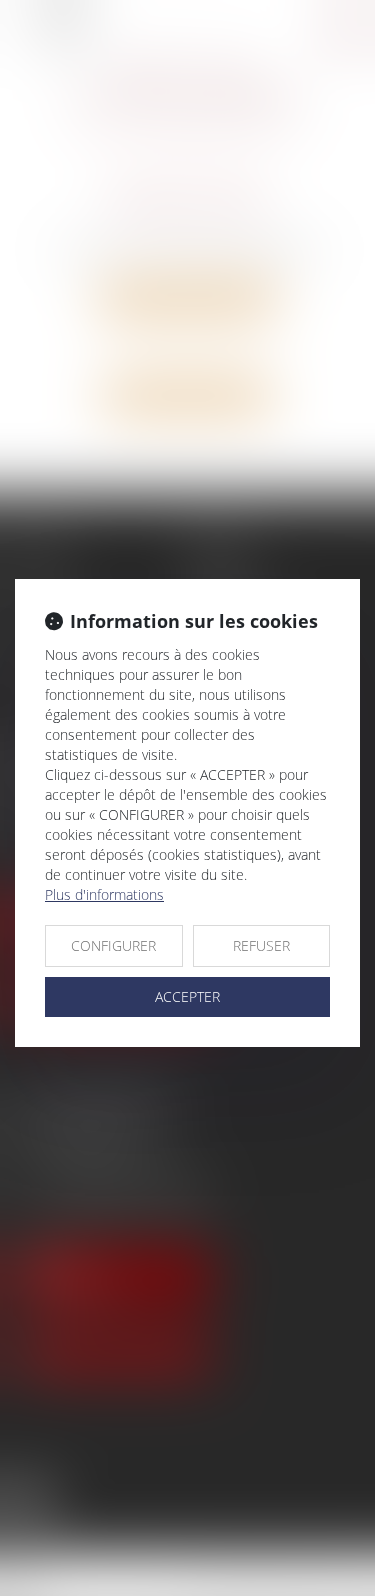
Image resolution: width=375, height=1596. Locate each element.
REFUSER (261, 945)
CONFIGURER (113, 945)
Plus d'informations (104, 894)
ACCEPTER (187, 996)
